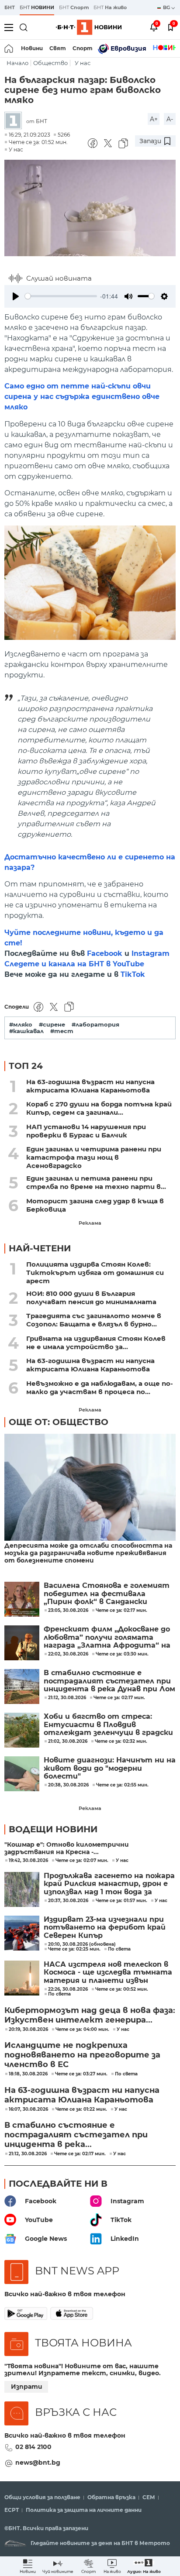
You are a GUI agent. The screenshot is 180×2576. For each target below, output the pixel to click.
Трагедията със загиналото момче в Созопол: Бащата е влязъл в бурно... (94, 1320)
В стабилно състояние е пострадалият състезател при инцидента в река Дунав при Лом (109, 1681)
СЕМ (149, 2497)
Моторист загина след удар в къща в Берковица (95, 1205)
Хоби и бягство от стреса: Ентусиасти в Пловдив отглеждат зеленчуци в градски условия (108, 1725)
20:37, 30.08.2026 (68, 1901)
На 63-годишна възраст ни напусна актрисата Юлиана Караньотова (90, 1086)
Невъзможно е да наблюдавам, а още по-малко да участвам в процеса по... (100, 1388)
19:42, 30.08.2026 (28, 1861)
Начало (17, 63)
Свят (58, 48)
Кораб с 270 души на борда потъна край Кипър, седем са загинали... (99, 1108)
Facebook (105, 953)
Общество (50, 63)
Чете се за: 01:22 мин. (81, 2109)
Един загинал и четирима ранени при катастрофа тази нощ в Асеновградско (94, 1157)
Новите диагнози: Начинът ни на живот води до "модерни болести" (110, 1768)
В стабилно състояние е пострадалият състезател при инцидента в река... (76, 2135)
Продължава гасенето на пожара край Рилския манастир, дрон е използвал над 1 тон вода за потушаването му (109, 1884)
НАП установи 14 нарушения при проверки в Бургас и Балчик (86, 1131)
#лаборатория (95, 1025)
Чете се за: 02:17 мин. (80, 2154)
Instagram (151, 953)
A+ (154, 119)
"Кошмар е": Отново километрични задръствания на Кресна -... (67, 1848)
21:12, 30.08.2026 (28, 2154)
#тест (62, 1031)
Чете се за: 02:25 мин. (74, 1949)
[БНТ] (15, 121)
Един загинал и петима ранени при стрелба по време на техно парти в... (96, 1182)
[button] (144, 2566)
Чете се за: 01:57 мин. (121, 1901)
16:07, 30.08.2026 (28, 2109)
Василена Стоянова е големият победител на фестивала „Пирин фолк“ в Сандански (107, 1594)
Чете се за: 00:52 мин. (122, 1989)
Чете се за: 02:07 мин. (82, 1861)
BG (167, 7)
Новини (32, 48)
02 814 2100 (33, 2447)
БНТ (10, 7)
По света (119, 1949)
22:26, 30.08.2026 (68, 1989)
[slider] (61, 296)
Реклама (90, 1223)
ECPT (12, 2510)
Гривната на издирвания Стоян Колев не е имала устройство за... (96, 1343)
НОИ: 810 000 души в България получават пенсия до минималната (91, 1298)
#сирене (52, 1025)
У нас (83, 63)
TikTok (133, 974)
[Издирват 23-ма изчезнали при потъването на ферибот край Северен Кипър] (22, 1933)
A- (170, 119)
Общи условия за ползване (42, 2497)
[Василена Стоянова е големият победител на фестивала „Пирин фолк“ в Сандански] (22, 1599)
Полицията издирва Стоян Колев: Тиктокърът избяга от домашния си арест (95, 1273)
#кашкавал (26, 1031)
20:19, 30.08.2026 (28, 2030)
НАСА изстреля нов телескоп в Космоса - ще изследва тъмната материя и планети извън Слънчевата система (108, 1973)
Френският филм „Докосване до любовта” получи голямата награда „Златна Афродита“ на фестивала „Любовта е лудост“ (108, 1637)
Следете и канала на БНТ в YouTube (74, 964)
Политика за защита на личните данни (84, 2510)
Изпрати (27, 2387)
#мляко (21, 1025)
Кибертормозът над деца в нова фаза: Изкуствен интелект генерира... (90, 2015)
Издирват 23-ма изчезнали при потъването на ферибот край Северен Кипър (105, 1928)
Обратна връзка (111, 2497)
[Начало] (9, 48)
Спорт (83, 48)
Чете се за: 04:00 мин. (82, 2030)
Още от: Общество (59, 1422)
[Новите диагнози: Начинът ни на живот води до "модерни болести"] (22, 1774)
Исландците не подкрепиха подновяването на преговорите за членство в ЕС (82, 2055)
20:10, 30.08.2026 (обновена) (82, 1944)
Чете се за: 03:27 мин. (81, 2074)
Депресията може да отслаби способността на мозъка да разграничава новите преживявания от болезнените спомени (88, 1553)
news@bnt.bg (38, 2463)
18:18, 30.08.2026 (28, 2074)
